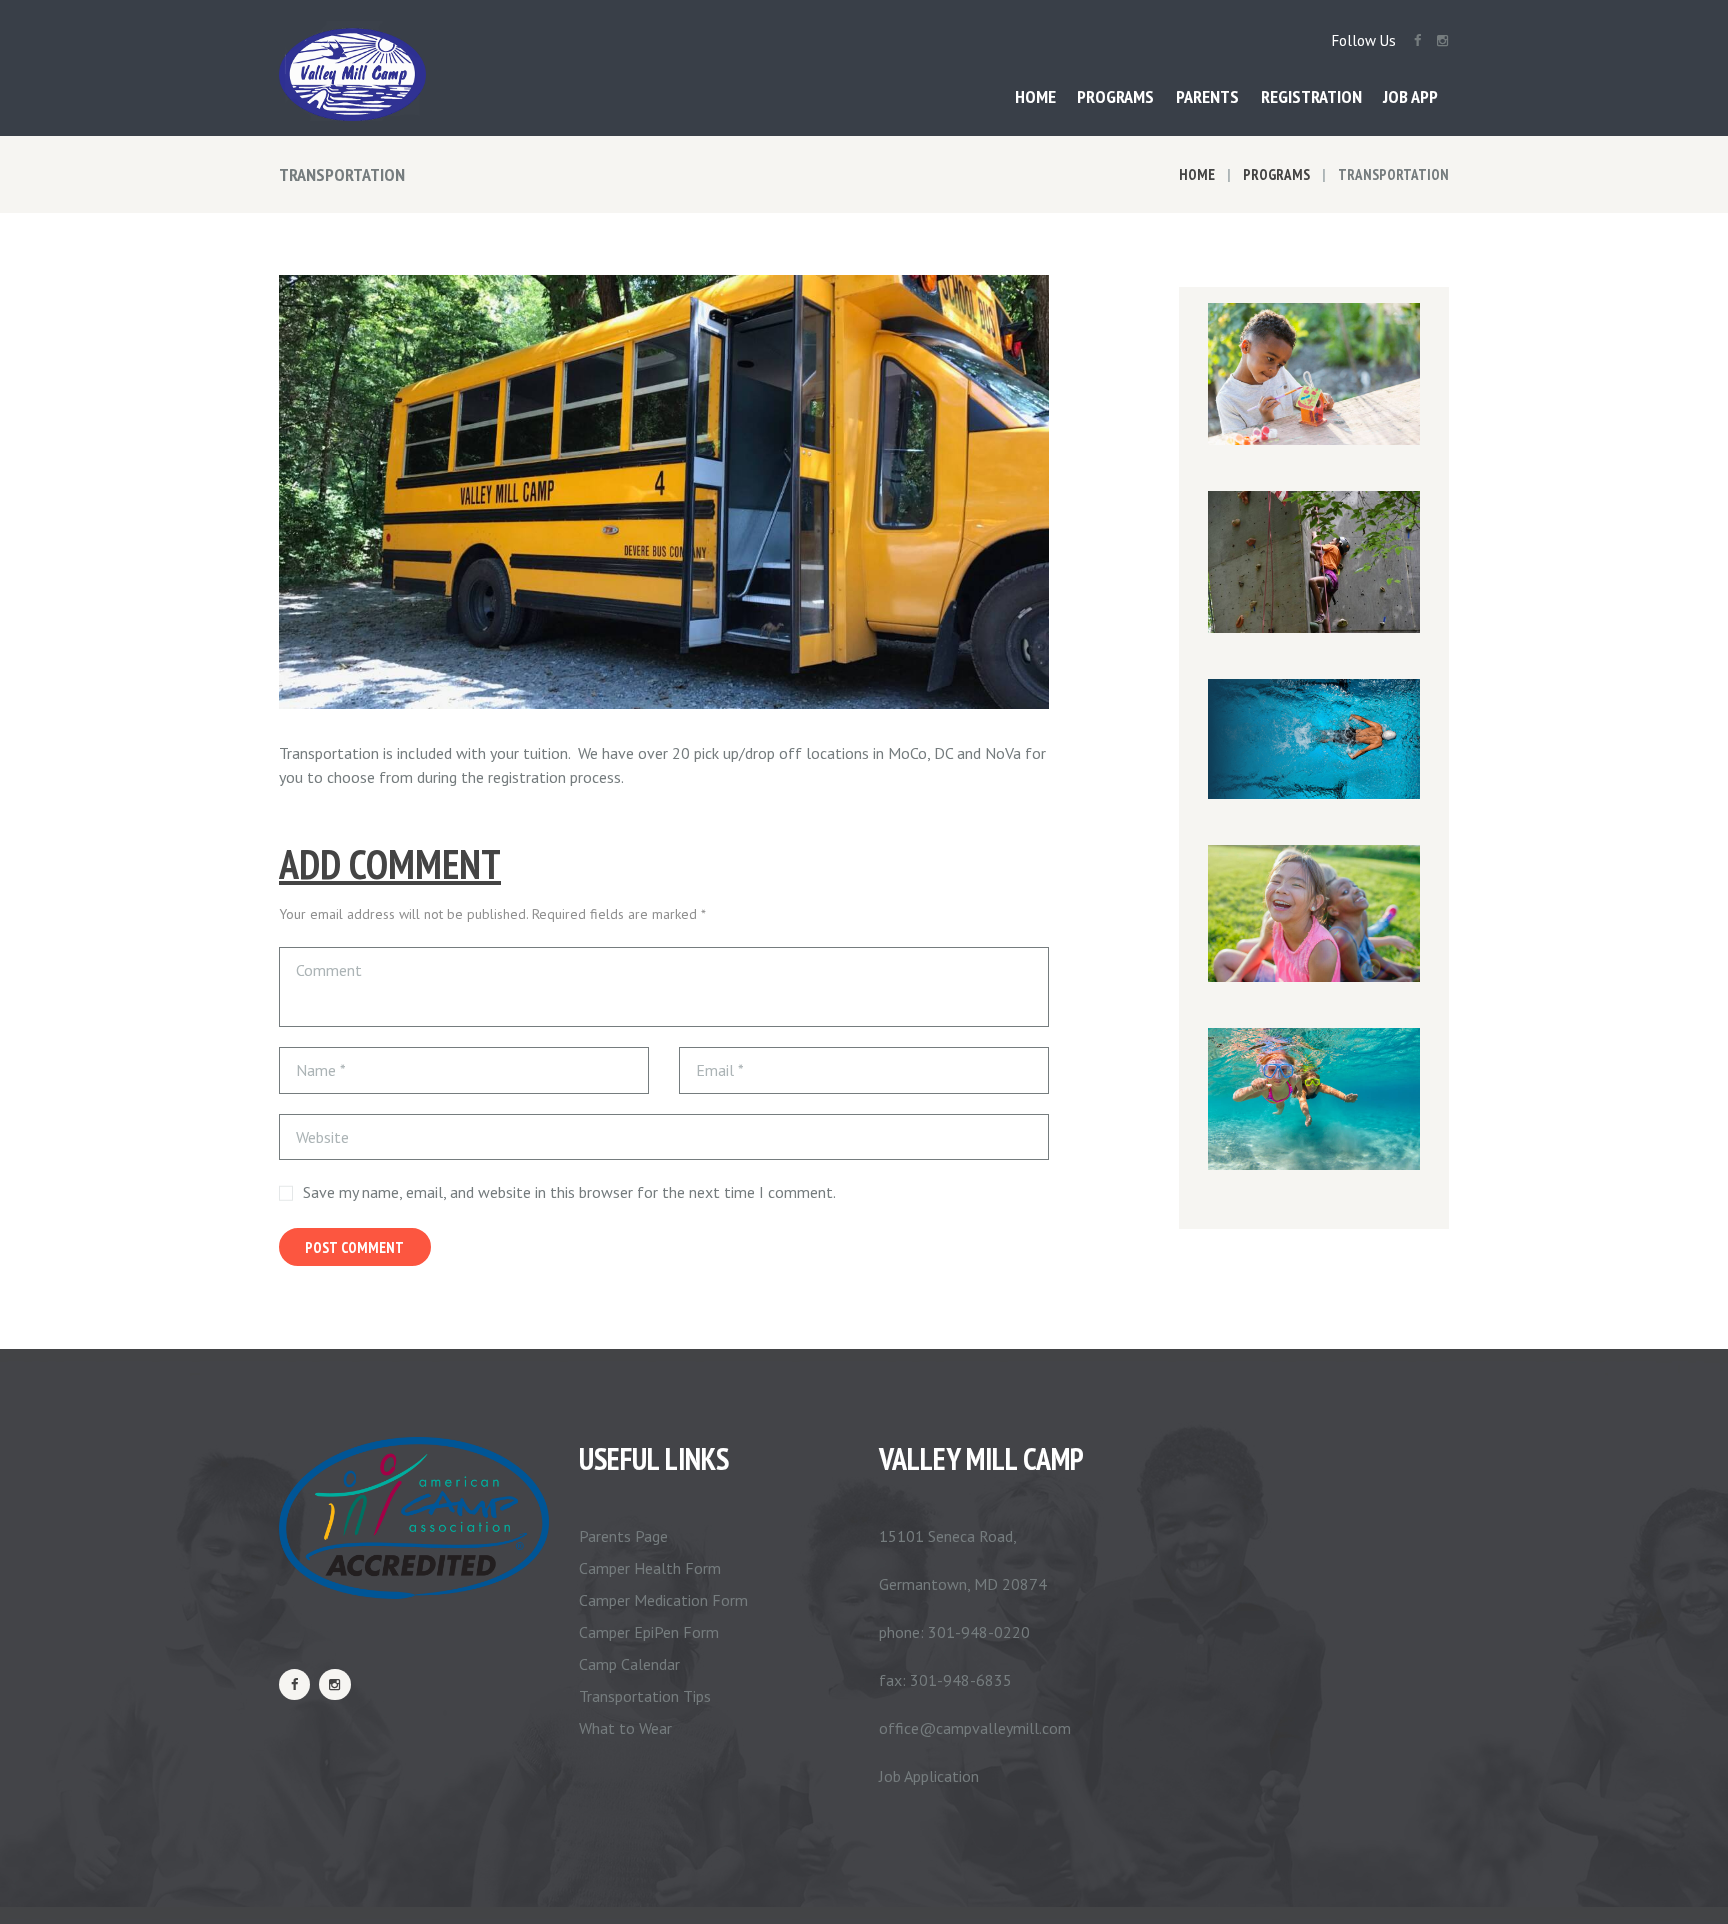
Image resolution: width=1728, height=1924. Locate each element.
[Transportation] (664, 492)
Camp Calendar (629, 1664)
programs (1276, 174)
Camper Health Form (650, 1568)
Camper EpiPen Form (649, 1632)
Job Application (929, 1776)
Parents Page (623, 1536)
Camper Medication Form (663, 1600)
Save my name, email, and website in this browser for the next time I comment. (569, 1192)
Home (1197, 174)
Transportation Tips (645, 1696)
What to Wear (625, 1728)
